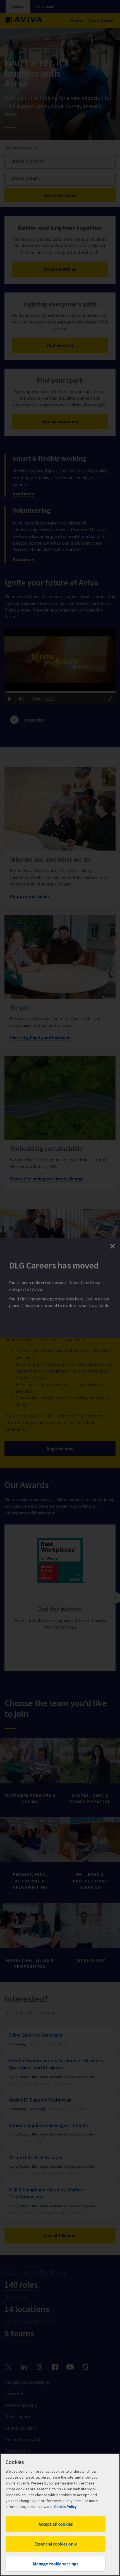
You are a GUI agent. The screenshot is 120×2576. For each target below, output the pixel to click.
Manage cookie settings (56, 2564)
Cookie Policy (65, 2507)
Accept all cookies (56, 2524)
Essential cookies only (56, 2544)
